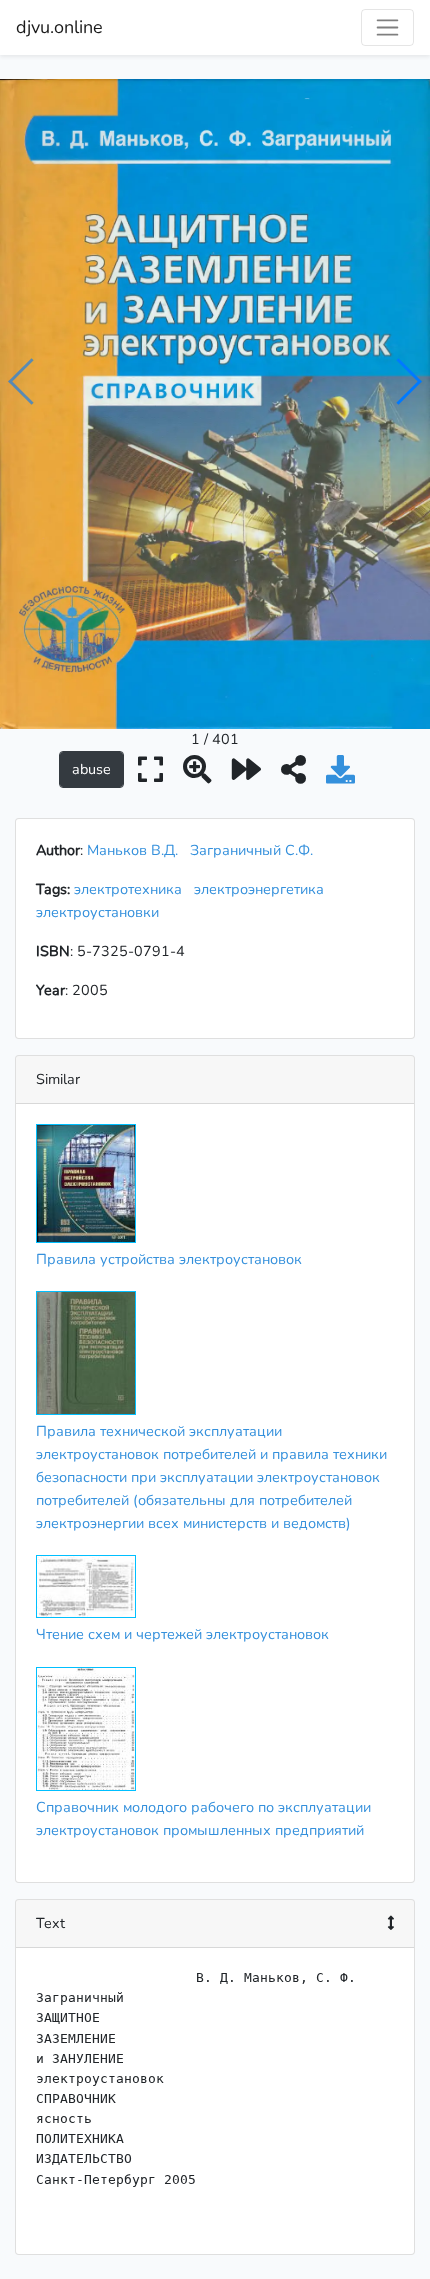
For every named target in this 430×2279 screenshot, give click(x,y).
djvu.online (59, 27)
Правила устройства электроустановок (169, 1259)
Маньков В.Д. (132, 850)
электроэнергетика (263, 889)
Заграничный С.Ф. (251, 850)
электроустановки (101, 912)
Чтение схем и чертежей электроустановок (182, 1634)
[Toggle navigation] (387, 27)
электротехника (132, 889)
